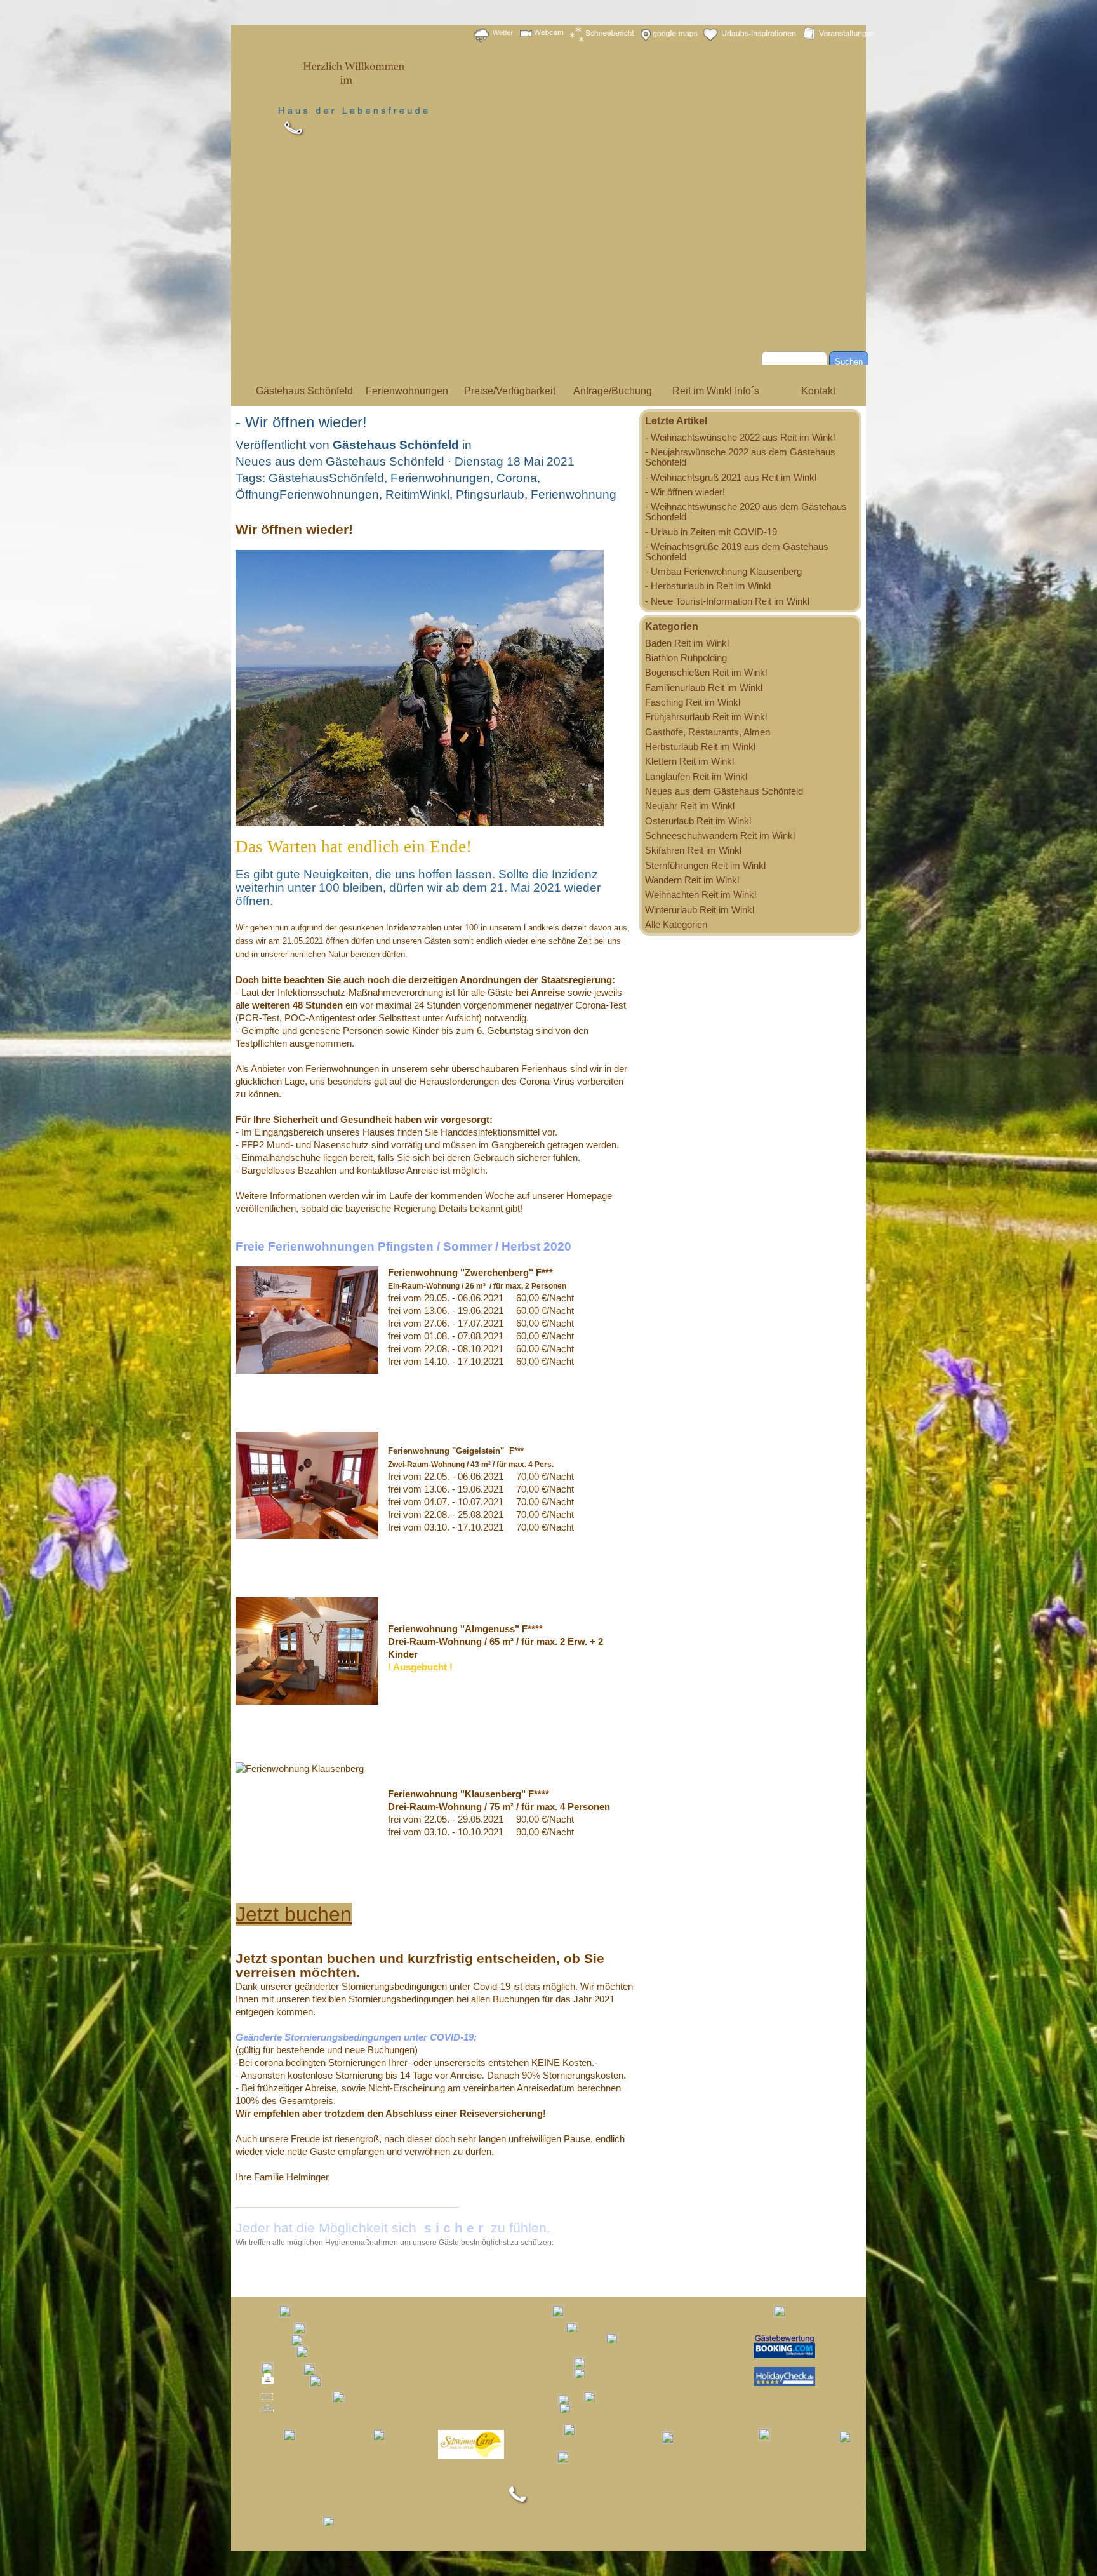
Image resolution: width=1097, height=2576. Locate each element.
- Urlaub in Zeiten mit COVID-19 (711, 532)
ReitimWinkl (417, 494)
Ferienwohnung (574, 494)
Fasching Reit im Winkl (693, 702)
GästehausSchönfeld (326, 478)
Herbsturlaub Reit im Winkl (700, 747)
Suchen (849, 362)
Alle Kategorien (676, 925)
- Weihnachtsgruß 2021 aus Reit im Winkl (731, 478)
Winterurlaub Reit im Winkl (700, 910)
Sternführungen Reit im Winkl (705, 866)
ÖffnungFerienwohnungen (307, 494)
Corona (517, 478)
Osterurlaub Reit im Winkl (698, 821)
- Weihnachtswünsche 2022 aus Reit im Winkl (740, 438)
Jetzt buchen (294, 1914)
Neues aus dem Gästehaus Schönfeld (724, 791)
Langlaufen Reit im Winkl (696, 777)
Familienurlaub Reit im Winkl (704, 688)
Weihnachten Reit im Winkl (701, 895)
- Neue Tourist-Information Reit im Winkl (727, 601)
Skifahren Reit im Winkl (693, 850)
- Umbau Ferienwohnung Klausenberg (723, 572)
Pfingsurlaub (490, 494)
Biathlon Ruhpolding (686, 658)
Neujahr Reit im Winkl (690, 806)
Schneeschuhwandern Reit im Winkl (720, 836)
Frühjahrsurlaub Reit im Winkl (706, 717)
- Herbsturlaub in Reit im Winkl (708, 586)
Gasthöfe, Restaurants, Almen (708, 732)
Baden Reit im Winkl (687, 643)
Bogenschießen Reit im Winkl (706, 673)
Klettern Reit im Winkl (689, 761)
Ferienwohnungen (440, 478)
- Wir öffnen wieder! (685, 492)
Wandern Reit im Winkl (692, 880)
